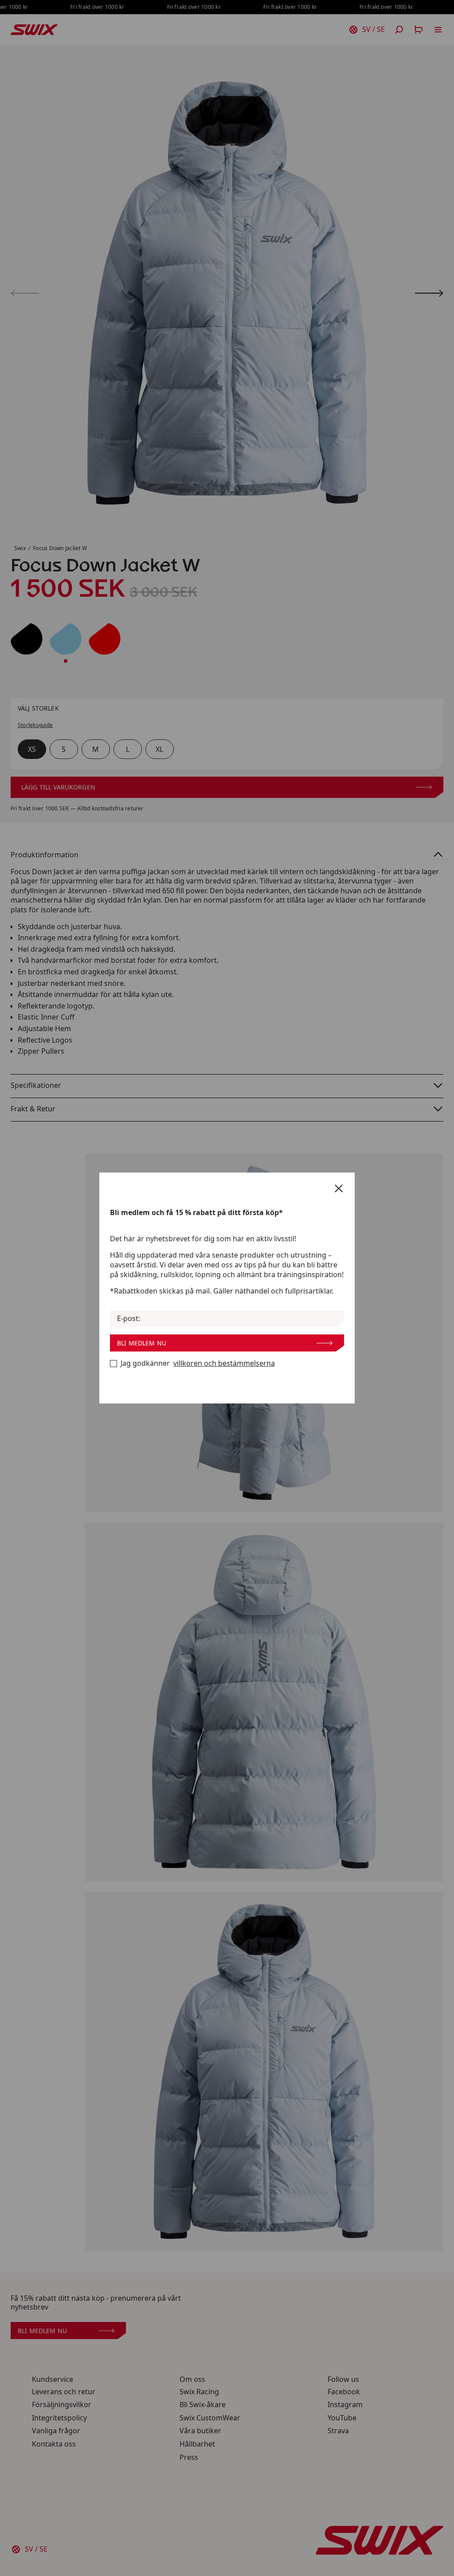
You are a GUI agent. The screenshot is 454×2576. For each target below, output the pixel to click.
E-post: (129, 1319)
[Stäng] (339, 1188)
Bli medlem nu (142, 1343)
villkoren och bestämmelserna (224, 1363)
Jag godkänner (198, 1363)
